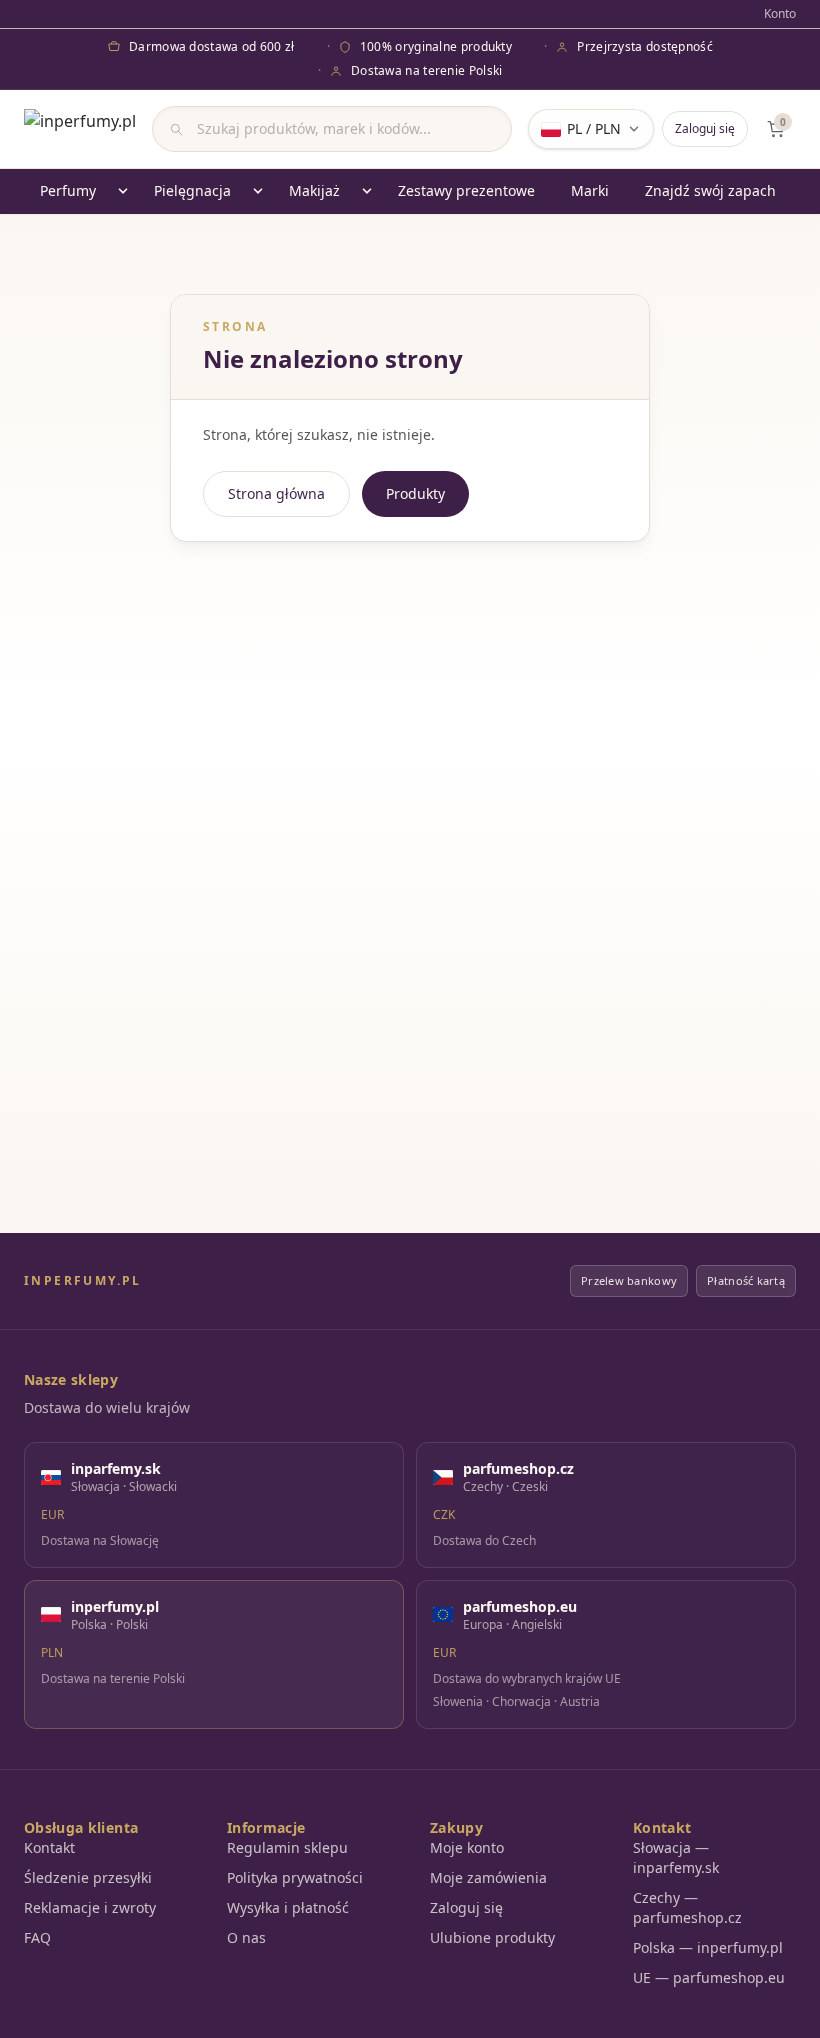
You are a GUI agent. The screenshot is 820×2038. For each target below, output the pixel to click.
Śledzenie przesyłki (88, 1877)
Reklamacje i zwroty (90, 1907)
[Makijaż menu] (367, 191)
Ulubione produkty (492, 1937)
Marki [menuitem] (590, 190)
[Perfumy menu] (123, 191)
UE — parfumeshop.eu (709, 1977)
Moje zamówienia (488, 1877)
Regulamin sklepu (287, 1847)
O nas (246, 1937)
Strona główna (276, 493)
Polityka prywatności (295, 1877)
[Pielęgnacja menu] (258, 191)
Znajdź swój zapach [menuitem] (710, 190)
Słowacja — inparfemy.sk (676, 1857)
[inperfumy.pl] (80, 129)
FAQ (37, 1937)
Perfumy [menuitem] (68, 190)
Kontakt (49, 1847)
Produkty (415, 493)
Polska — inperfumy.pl (708, 1947)
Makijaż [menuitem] (314, 190)
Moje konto (467, 1847)
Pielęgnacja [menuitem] (192, 190)
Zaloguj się (705, 128)
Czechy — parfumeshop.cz (687, 1907)
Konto (780, 14)
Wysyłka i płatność (288, 1907)
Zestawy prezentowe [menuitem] (466, 190)
